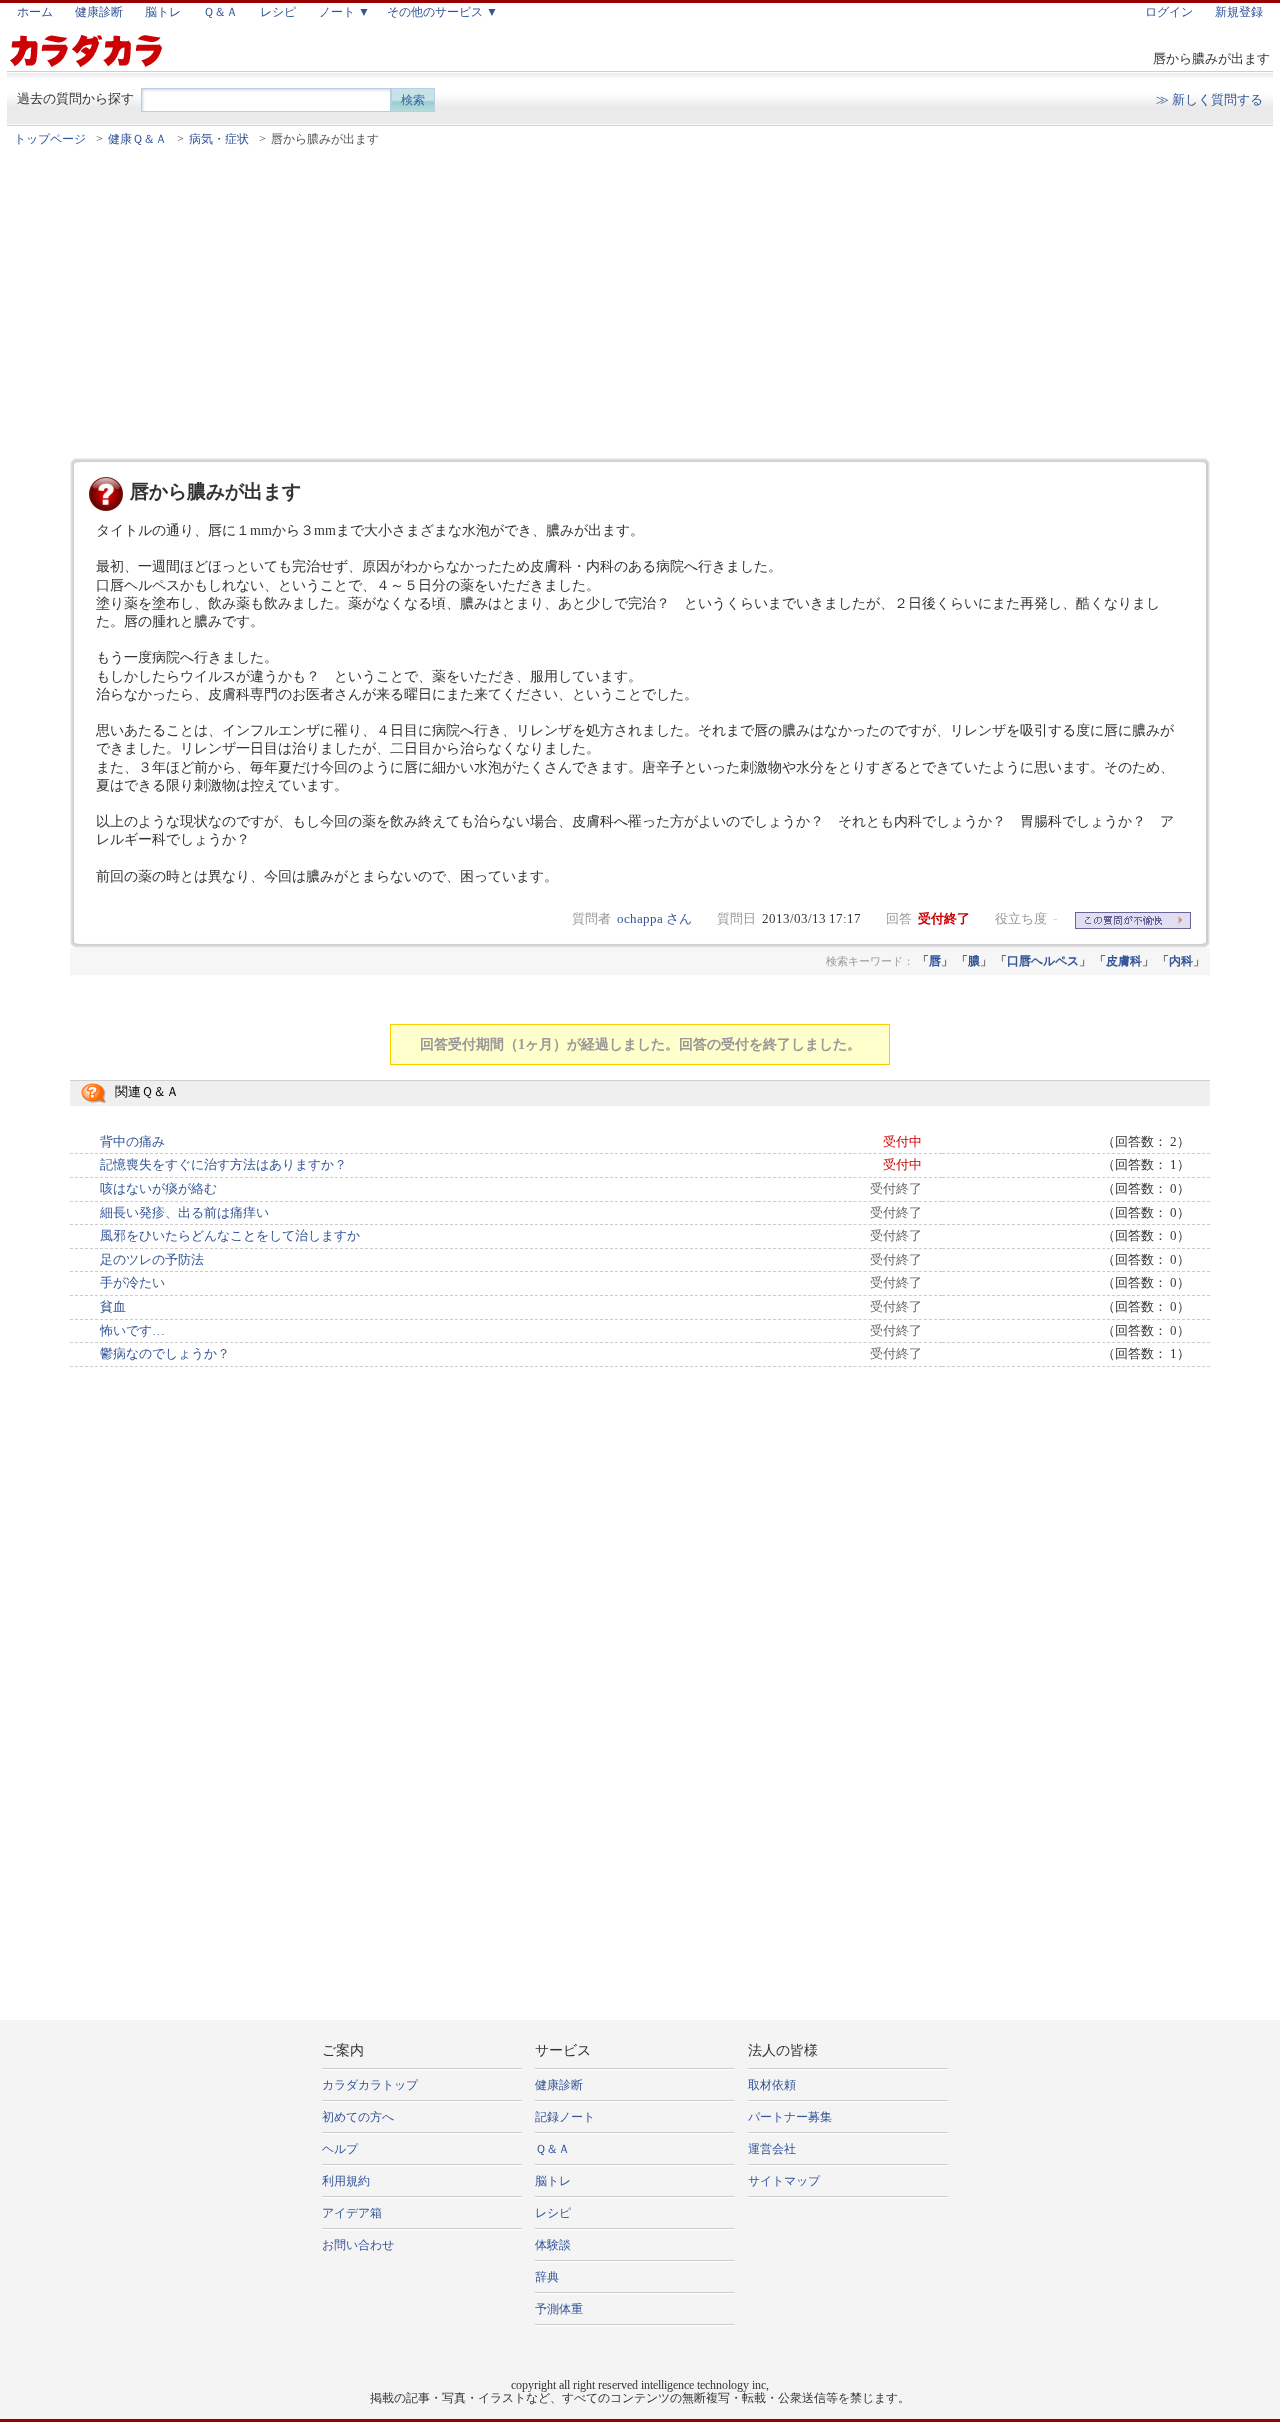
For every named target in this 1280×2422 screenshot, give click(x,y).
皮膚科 (1124, 961)
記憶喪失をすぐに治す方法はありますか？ (223, 1165)
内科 (1181, 961)
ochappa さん (654, 919)
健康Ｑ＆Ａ (137, 139)
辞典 (547, 2277)
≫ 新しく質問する (1209, 99)
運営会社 (772, 2149)
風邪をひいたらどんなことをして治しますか (230, 1236)
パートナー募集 (790, 2117)
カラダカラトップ (370, 2085)
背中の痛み (132, 1142)
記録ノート (565, 2117)
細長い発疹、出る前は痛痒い (184, 1213)
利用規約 (346, 2181)
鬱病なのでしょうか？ (165, 1354)
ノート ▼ (344, 12)
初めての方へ (358, 2117)
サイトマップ (784, 2181)
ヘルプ (340, 2149)
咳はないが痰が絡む (158, 1189)
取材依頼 (772, 2085)
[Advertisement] (640, 303)
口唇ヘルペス (1043, 961)
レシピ (278, 12)
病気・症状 (219, 139)
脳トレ (163, 12)
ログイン (1169, 12)
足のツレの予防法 (152, 1260)
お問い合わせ (358, 2245)
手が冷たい (132, 1283)
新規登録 (1239, 12)
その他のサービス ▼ (442, 12)
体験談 (553, 2245)
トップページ (50, 139)
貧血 (113, 1307)
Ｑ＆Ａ (220, 12)
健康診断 (99, 12)
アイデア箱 (352, 2213)
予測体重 (559, 2309)
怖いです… (132, 1331)
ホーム (35, 12)
